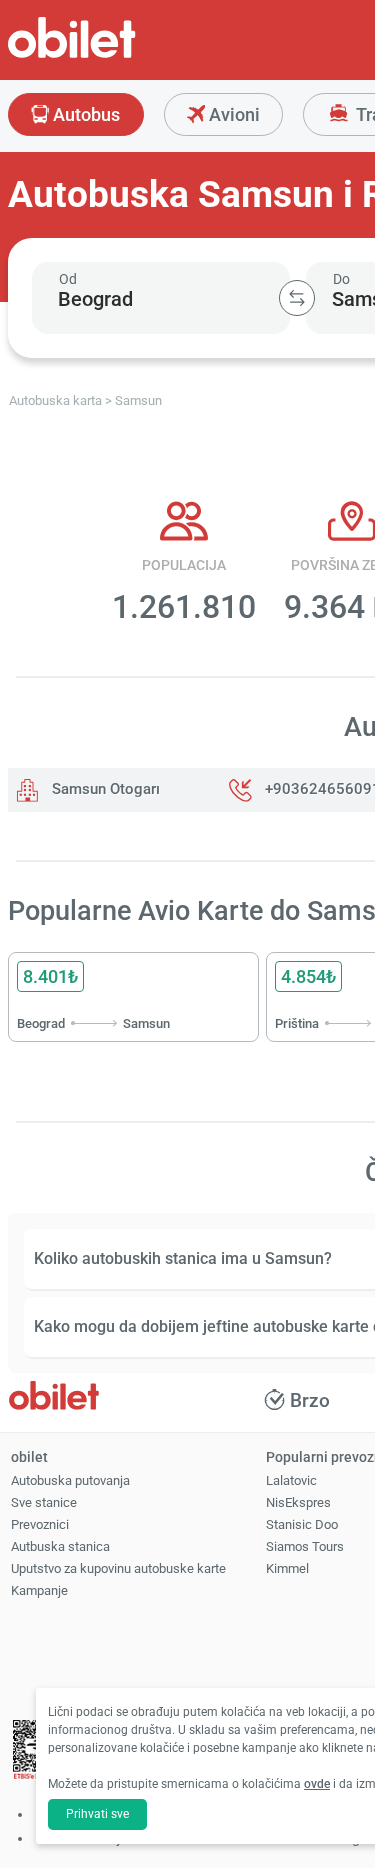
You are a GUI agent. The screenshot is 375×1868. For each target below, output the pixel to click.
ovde (317, 1784)
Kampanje (39, 1590)
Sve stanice (44, 1502)
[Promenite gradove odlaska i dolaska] (297, 298)
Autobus (84, 114)
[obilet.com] (120, 55)
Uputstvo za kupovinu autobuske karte (118, 1568)
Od (68, 279)
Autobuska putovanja (70, 1480)
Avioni (232, 114)
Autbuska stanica (60, 1546)
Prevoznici (40, 1524)
